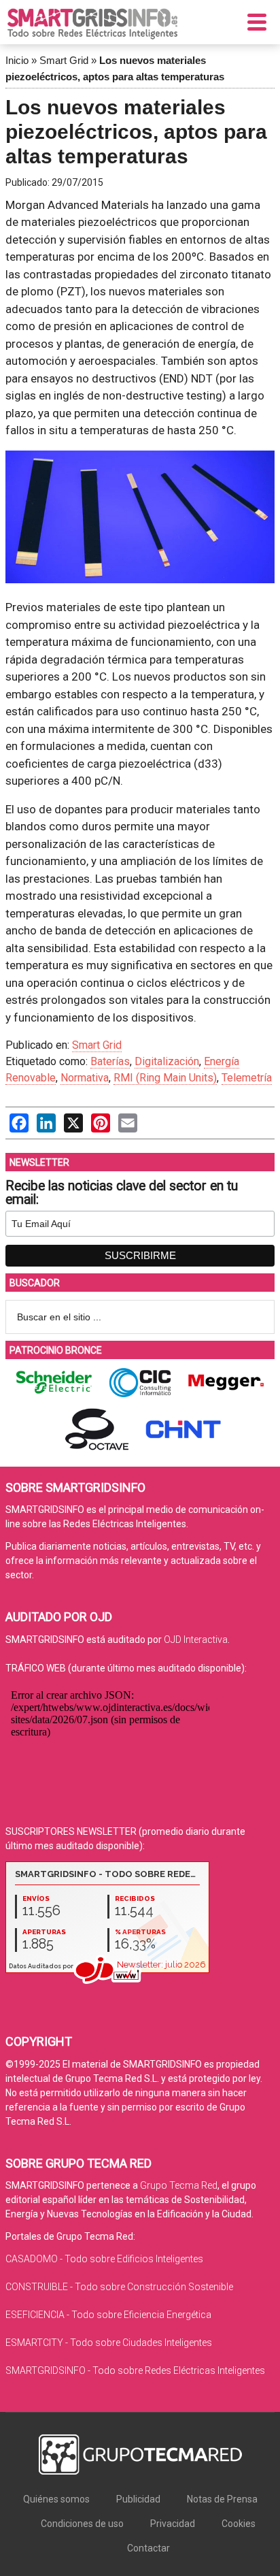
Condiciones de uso (82, 2524)
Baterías (110, 1061)
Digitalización (167, 1061)
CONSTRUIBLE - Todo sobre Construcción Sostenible (119, 2287)
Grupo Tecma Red (179, 2185)
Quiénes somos (56, 2499)
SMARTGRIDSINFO (92, 24)
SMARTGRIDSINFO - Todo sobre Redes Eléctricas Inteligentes (135, 2370)
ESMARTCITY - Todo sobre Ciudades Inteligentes (109, 2343)
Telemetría (247, 1078)
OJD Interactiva (196, 1640)
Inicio (17, 60)
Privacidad (173, 2524)
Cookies (239, 2524)
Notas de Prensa (222, 2499)
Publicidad (138, 2499)
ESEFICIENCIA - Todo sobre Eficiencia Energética (108, 2315)
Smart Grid (64, 60)
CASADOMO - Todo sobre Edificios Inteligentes (104, 2259)
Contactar (148, 2548)
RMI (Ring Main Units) (165, 1078)
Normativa (85, 1078)
